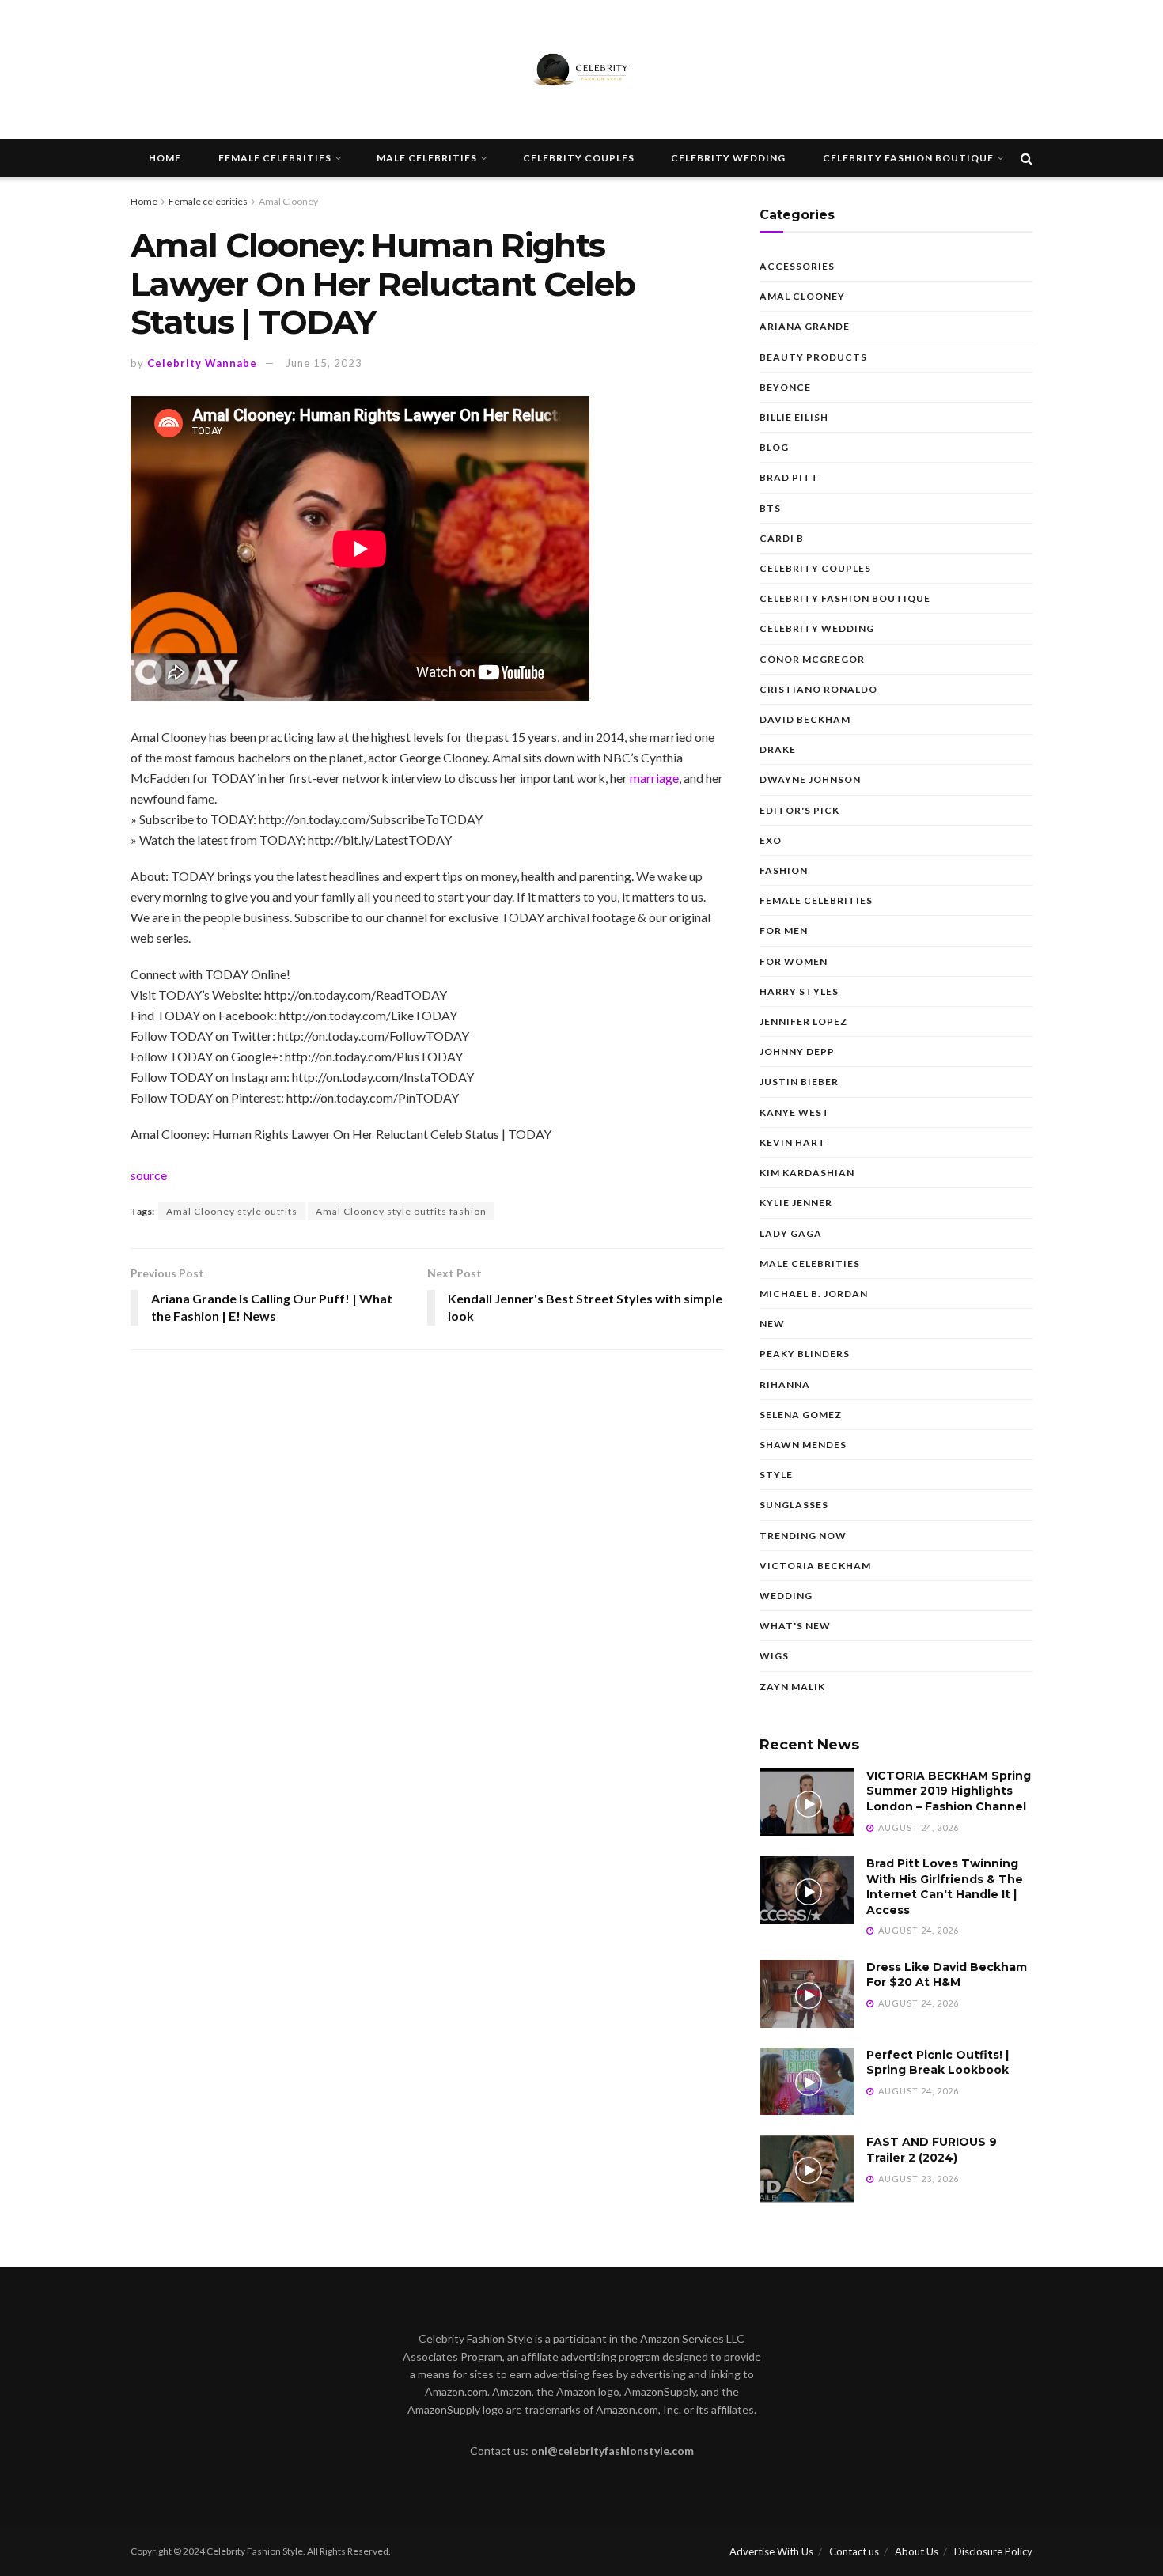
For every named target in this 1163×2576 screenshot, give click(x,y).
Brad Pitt (789, 477)
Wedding (786, 1596)
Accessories (797, 266)
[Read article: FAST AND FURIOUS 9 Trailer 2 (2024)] (807, 2169)
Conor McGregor (812, 659)
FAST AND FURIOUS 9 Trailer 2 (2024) (932, 2150)
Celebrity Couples (579, 158)
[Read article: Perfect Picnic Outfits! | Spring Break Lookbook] (807, 2082)
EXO (771, 840)
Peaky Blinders (805, 1354)
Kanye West (795, 1112)
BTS (770, 508)
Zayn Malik (792, 1687)
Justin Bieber (799, 1082)
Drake (778, 749)
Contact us (854, 2551)
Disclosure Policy (993, 2551)
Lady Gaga (791, 1233)
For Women (794, 961)
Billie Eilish (794, 417)
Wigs (774, 1656)
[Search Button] (1027, 158)
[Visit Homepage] (581, 70)
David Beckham (805, 719)
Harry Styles (799, 991)
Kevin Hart (793, 1142)
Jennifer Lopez (803, 1021)
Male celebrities (427, 158)
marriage (654, 778)
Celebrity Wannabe (202, 363)
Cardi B (782, 538)
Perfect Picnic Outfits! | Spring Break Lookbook (938, 2063)
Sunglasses (794, 1505)
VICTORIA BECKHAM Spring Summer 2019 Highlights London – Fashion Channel (949, 1791)
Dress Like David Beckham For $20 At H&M (947, 1975)
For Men (784, 931)
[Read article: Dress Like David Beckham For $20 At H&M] (807, 1994)
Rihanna (785, 1384)
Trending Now (803, 1536)
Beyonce (785, 387)
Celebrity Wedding (728, 158)
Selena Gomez (801, 1415)
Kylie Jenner (796, 1203)
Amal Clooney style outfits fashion (401, 1211)
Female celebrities (275, 158)
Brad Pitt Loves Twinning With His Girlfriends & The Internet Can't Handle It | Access (945, 1887)
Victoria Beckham (815, 1566)
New (772, 1324)
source (149, 1175)
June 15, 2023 (324, 363)
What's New (795, 1626)
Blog (774, 447)
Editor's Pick (799, 810)
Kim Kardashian (807, 1173)
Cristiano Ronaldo (818, 689)
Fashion (784, 870)
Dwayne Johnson (810, 779)
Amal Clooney (288, 201)
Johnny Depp (797, 1052)
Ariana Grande (805, 326)
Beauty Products (813, 357)
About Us (917, 2551)
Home (165, 158)
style (776, 1475)
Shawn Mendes (803, 1445)
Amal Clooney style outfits (232, 1211)
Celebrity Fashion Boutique (908, 158)
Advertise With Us (771, 2551)
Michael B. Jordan (814, 1294)
